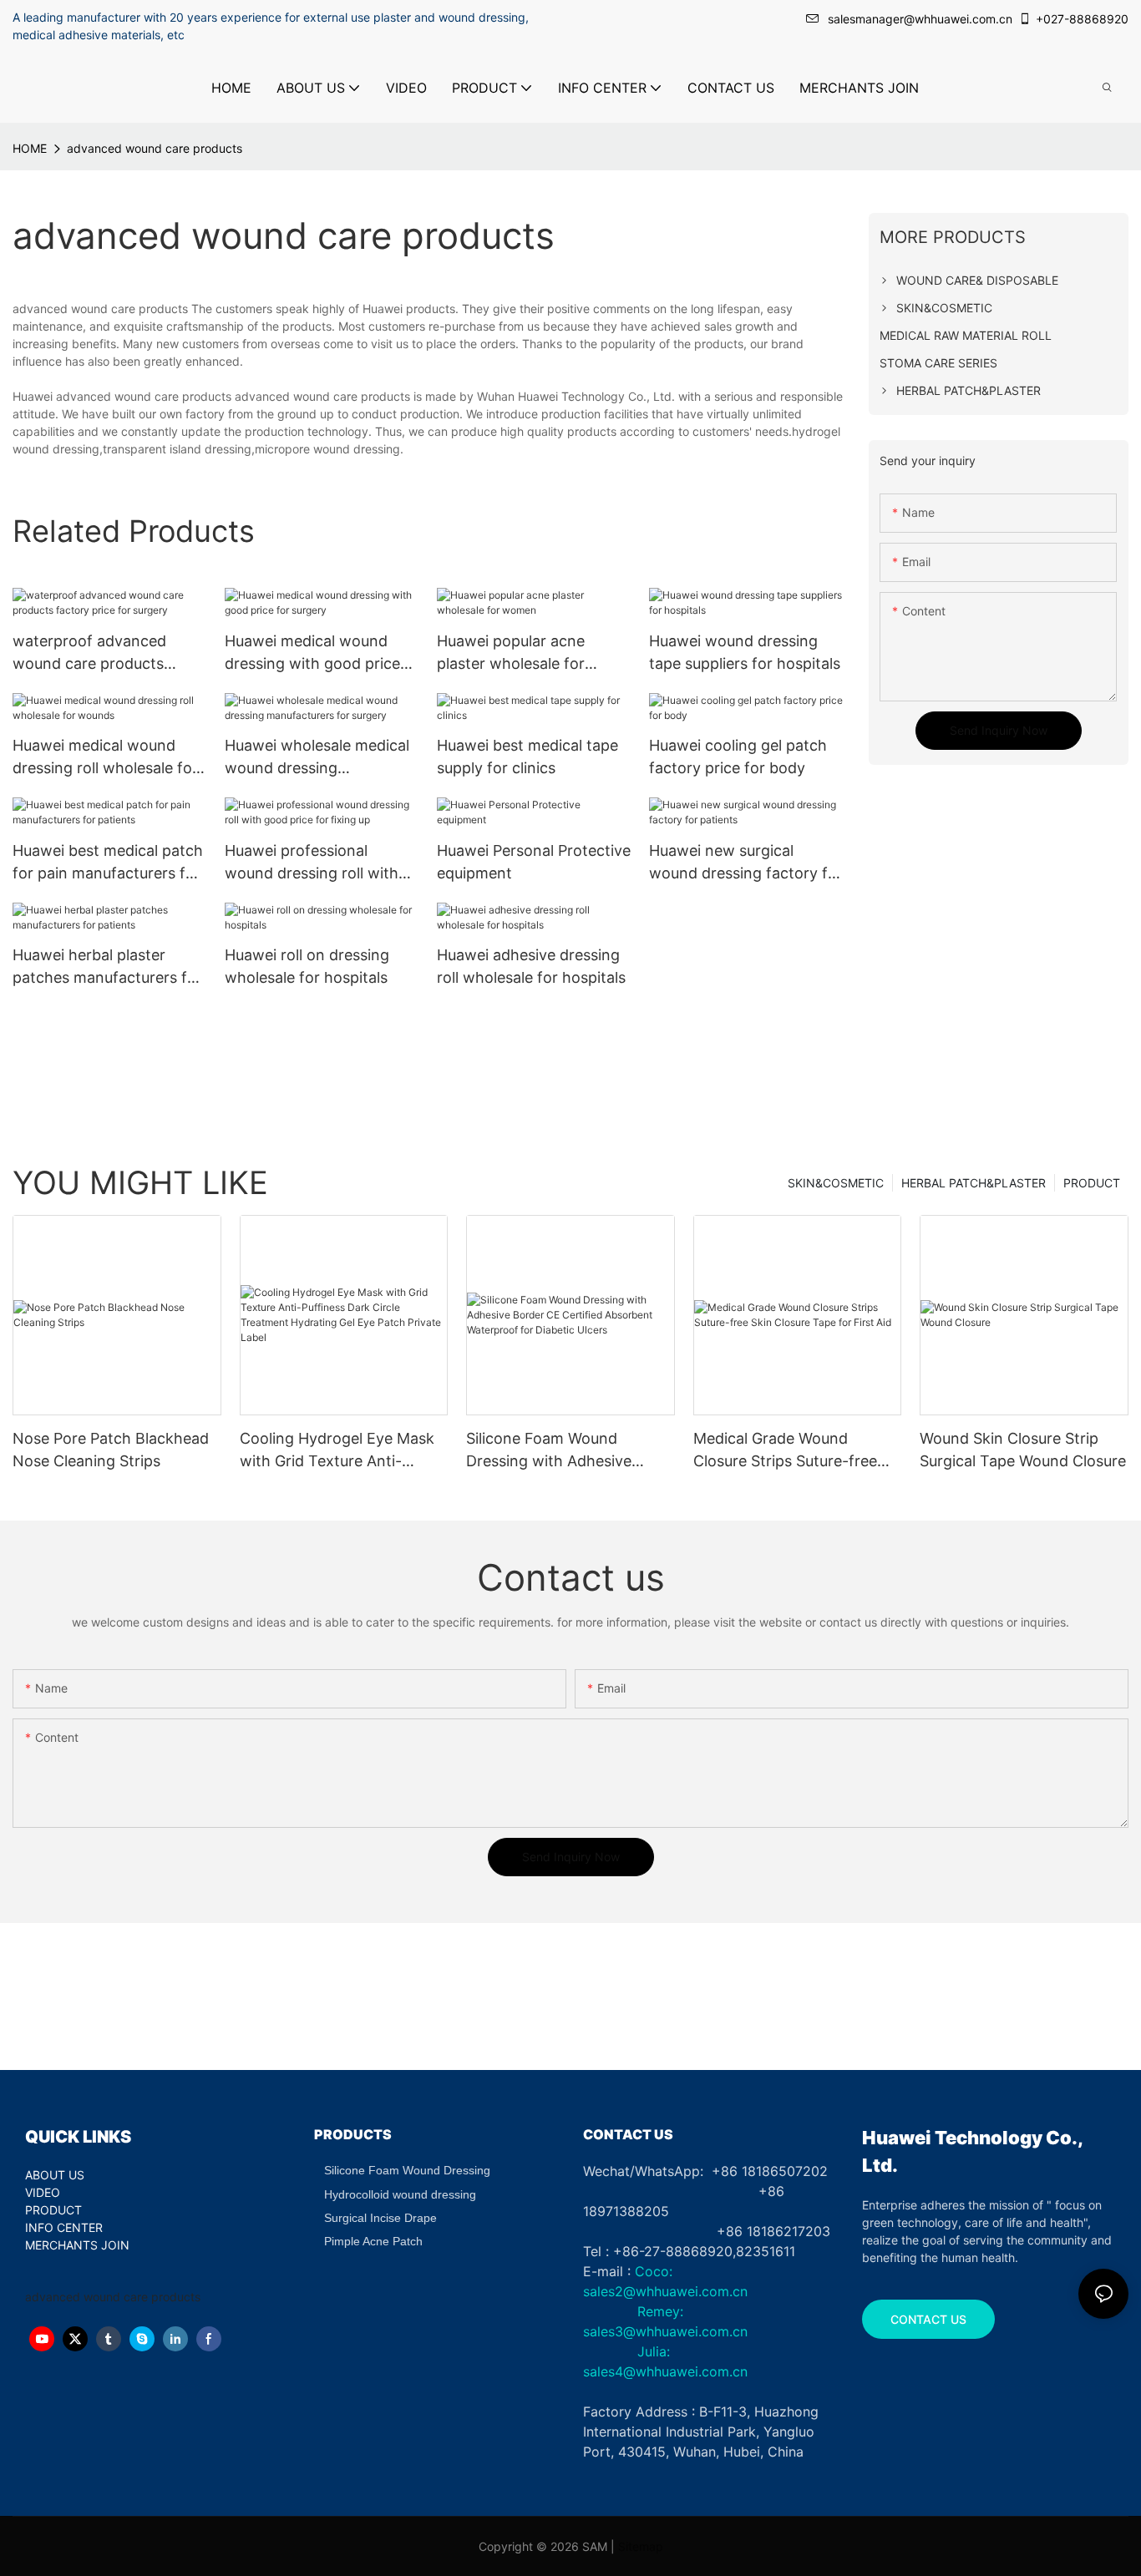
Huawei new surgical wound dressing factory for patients (746, 863)
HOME (30, 148)
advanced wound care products (155, 148)
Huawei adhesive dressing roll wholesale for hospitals (531, 966)
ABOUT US (55, 2175)
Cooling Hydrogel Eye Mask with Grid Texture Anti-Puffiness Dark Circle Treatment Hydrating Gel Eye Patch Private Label (342, 1451)
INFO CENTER (64, 2227)
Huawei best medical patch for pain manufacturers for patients (108, 863)
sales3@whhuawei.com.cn (665, 2331)
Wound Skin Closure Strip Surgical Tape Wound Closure (1023, 1450)
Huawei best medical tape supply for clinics (527, 757)
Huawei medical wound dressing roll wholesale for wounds (105, 758)
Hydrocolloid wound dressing (400, 2194)
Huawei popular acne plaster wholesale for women (511, 653)
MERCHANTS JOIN (77, 2245)
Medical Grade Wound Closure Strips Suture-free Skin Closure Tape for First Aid (787, 1451)
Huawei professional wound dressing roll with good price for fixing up (312, 863)
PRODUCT (1092, 1183)
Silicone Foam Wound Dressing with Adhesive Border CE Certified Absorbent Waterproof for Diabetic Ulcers (558, 1451)
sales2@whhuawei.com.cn (665, 2291)
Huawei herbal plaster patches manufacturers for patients (107, 967)
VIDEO (43, 2192)
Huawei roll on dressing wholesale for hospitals (307, 966)
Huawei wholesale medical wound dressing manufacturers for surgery (318, 758)
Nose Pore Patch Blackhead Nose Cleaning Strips (111, 1450)
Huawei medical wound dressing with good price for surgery (312, 653)
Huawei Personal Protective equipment (534, 862)
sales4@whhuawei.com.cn (667, 2371)
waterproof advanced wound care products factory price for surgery (99, 653)
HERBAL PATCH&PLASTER (974, 1183)
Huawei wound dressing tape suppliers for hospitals (745, 652)
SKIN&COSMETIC (836, 1183)
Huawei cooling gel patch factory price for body (738, 757)
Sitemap (641, 2546)
